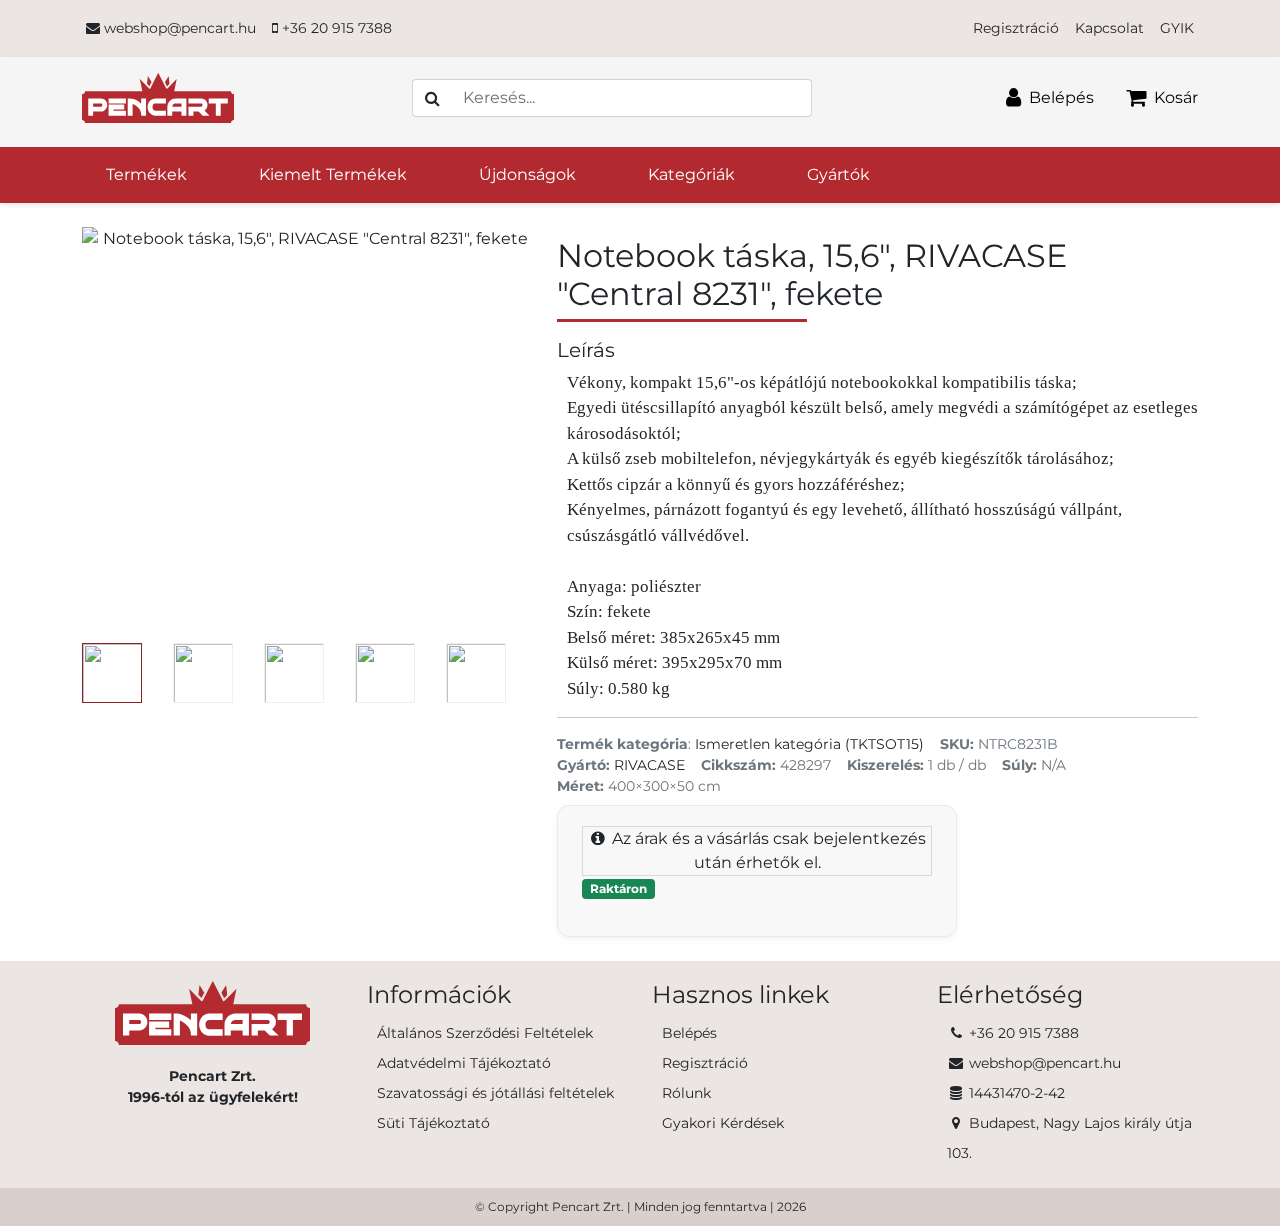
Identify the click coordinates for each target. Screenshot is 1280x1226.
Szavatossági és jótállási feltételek (495, 1093)
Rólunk (686, 1093)
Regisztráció (1016, 28)
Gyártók (838, 174)
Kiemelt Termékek (333, 174)
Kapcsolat (1109, 28)
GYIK (1177, 28)
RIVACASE (649, 765)
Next (548, 673)
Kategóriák (691, 174)
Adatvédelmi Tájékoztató (464, 1063)
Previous (67, 673)
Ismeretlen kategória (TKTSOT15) (809, 744)
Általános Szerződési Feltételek (485, 1033)
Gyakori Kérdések (723, 1123)
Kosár (1174, 97)
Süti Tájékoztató (433, 1123)
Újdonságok (527, 174)
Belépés (1059, 97)
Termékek (146, 174)
